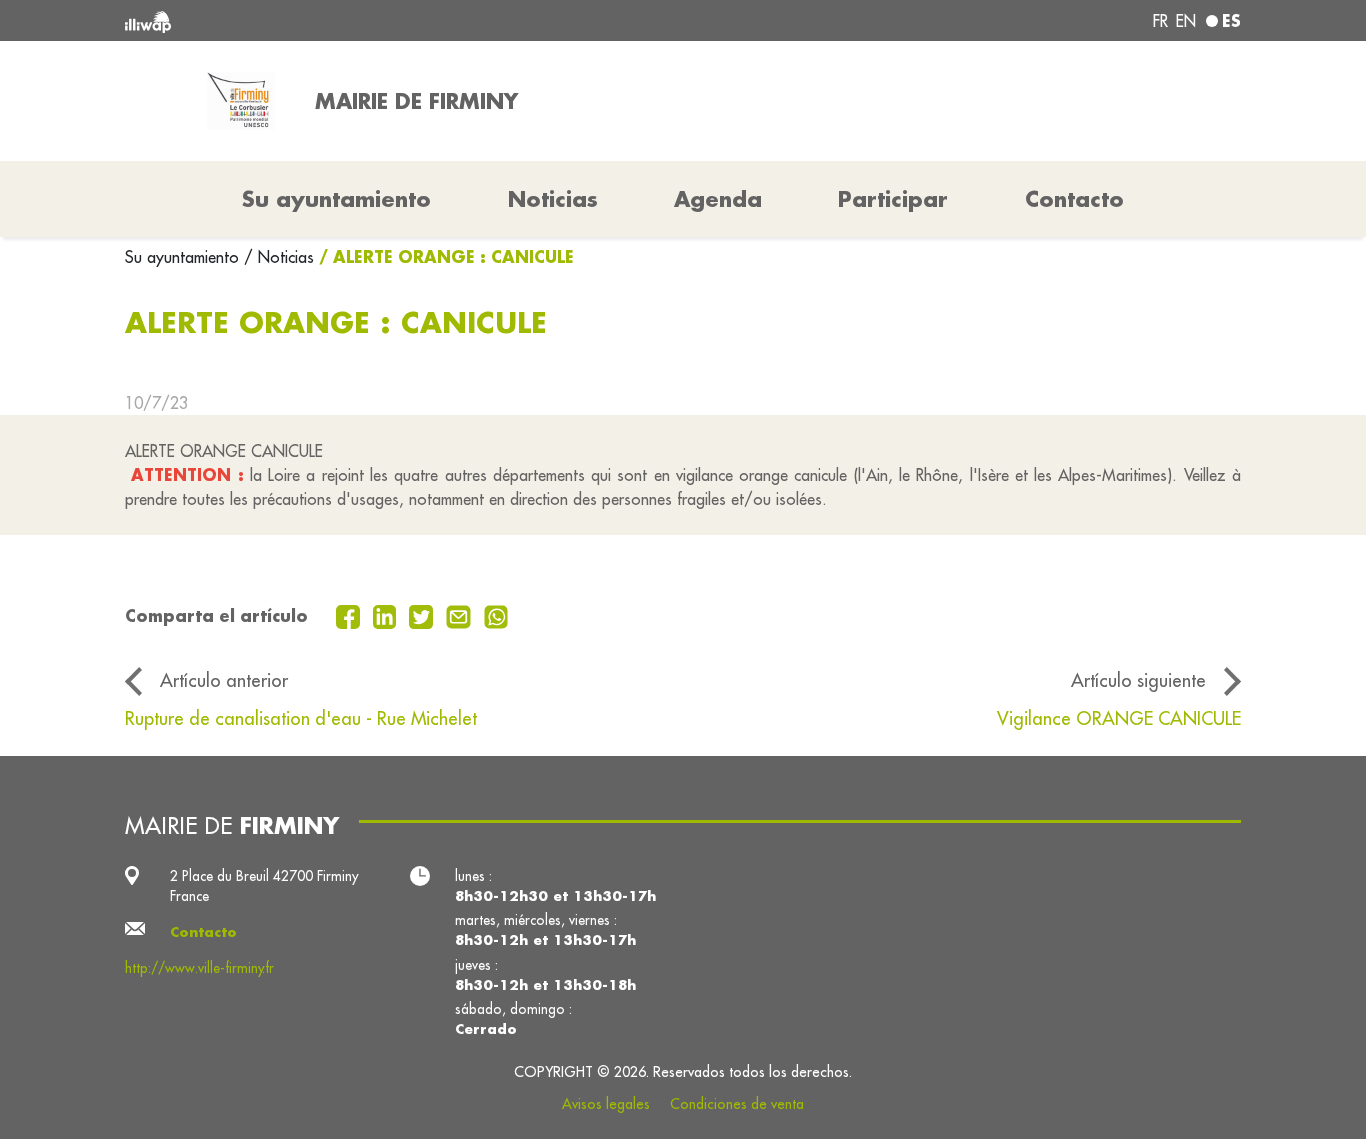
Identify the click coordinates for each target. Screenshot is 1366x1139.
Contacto (1074, 199)
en (1186, 21)
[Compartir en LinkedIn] (387, 615)
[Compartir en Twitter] (423, 615)
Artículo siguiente (1138, 680)
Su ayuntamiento (184, 257)
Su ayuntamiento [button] (336, 199)
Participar (893, 199)
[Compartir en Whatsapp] (496, 615)
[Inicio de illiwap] (350, 20)
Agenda (718, 199)
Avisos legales (606, 1104)
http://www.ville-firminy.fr (199, 968)
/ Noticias (279, 257)
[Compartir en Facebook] (350, 615)
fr (1160, 21)
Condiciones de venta (737, 1104)
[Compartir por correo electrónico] (461, 615)
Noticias (553, 199)
